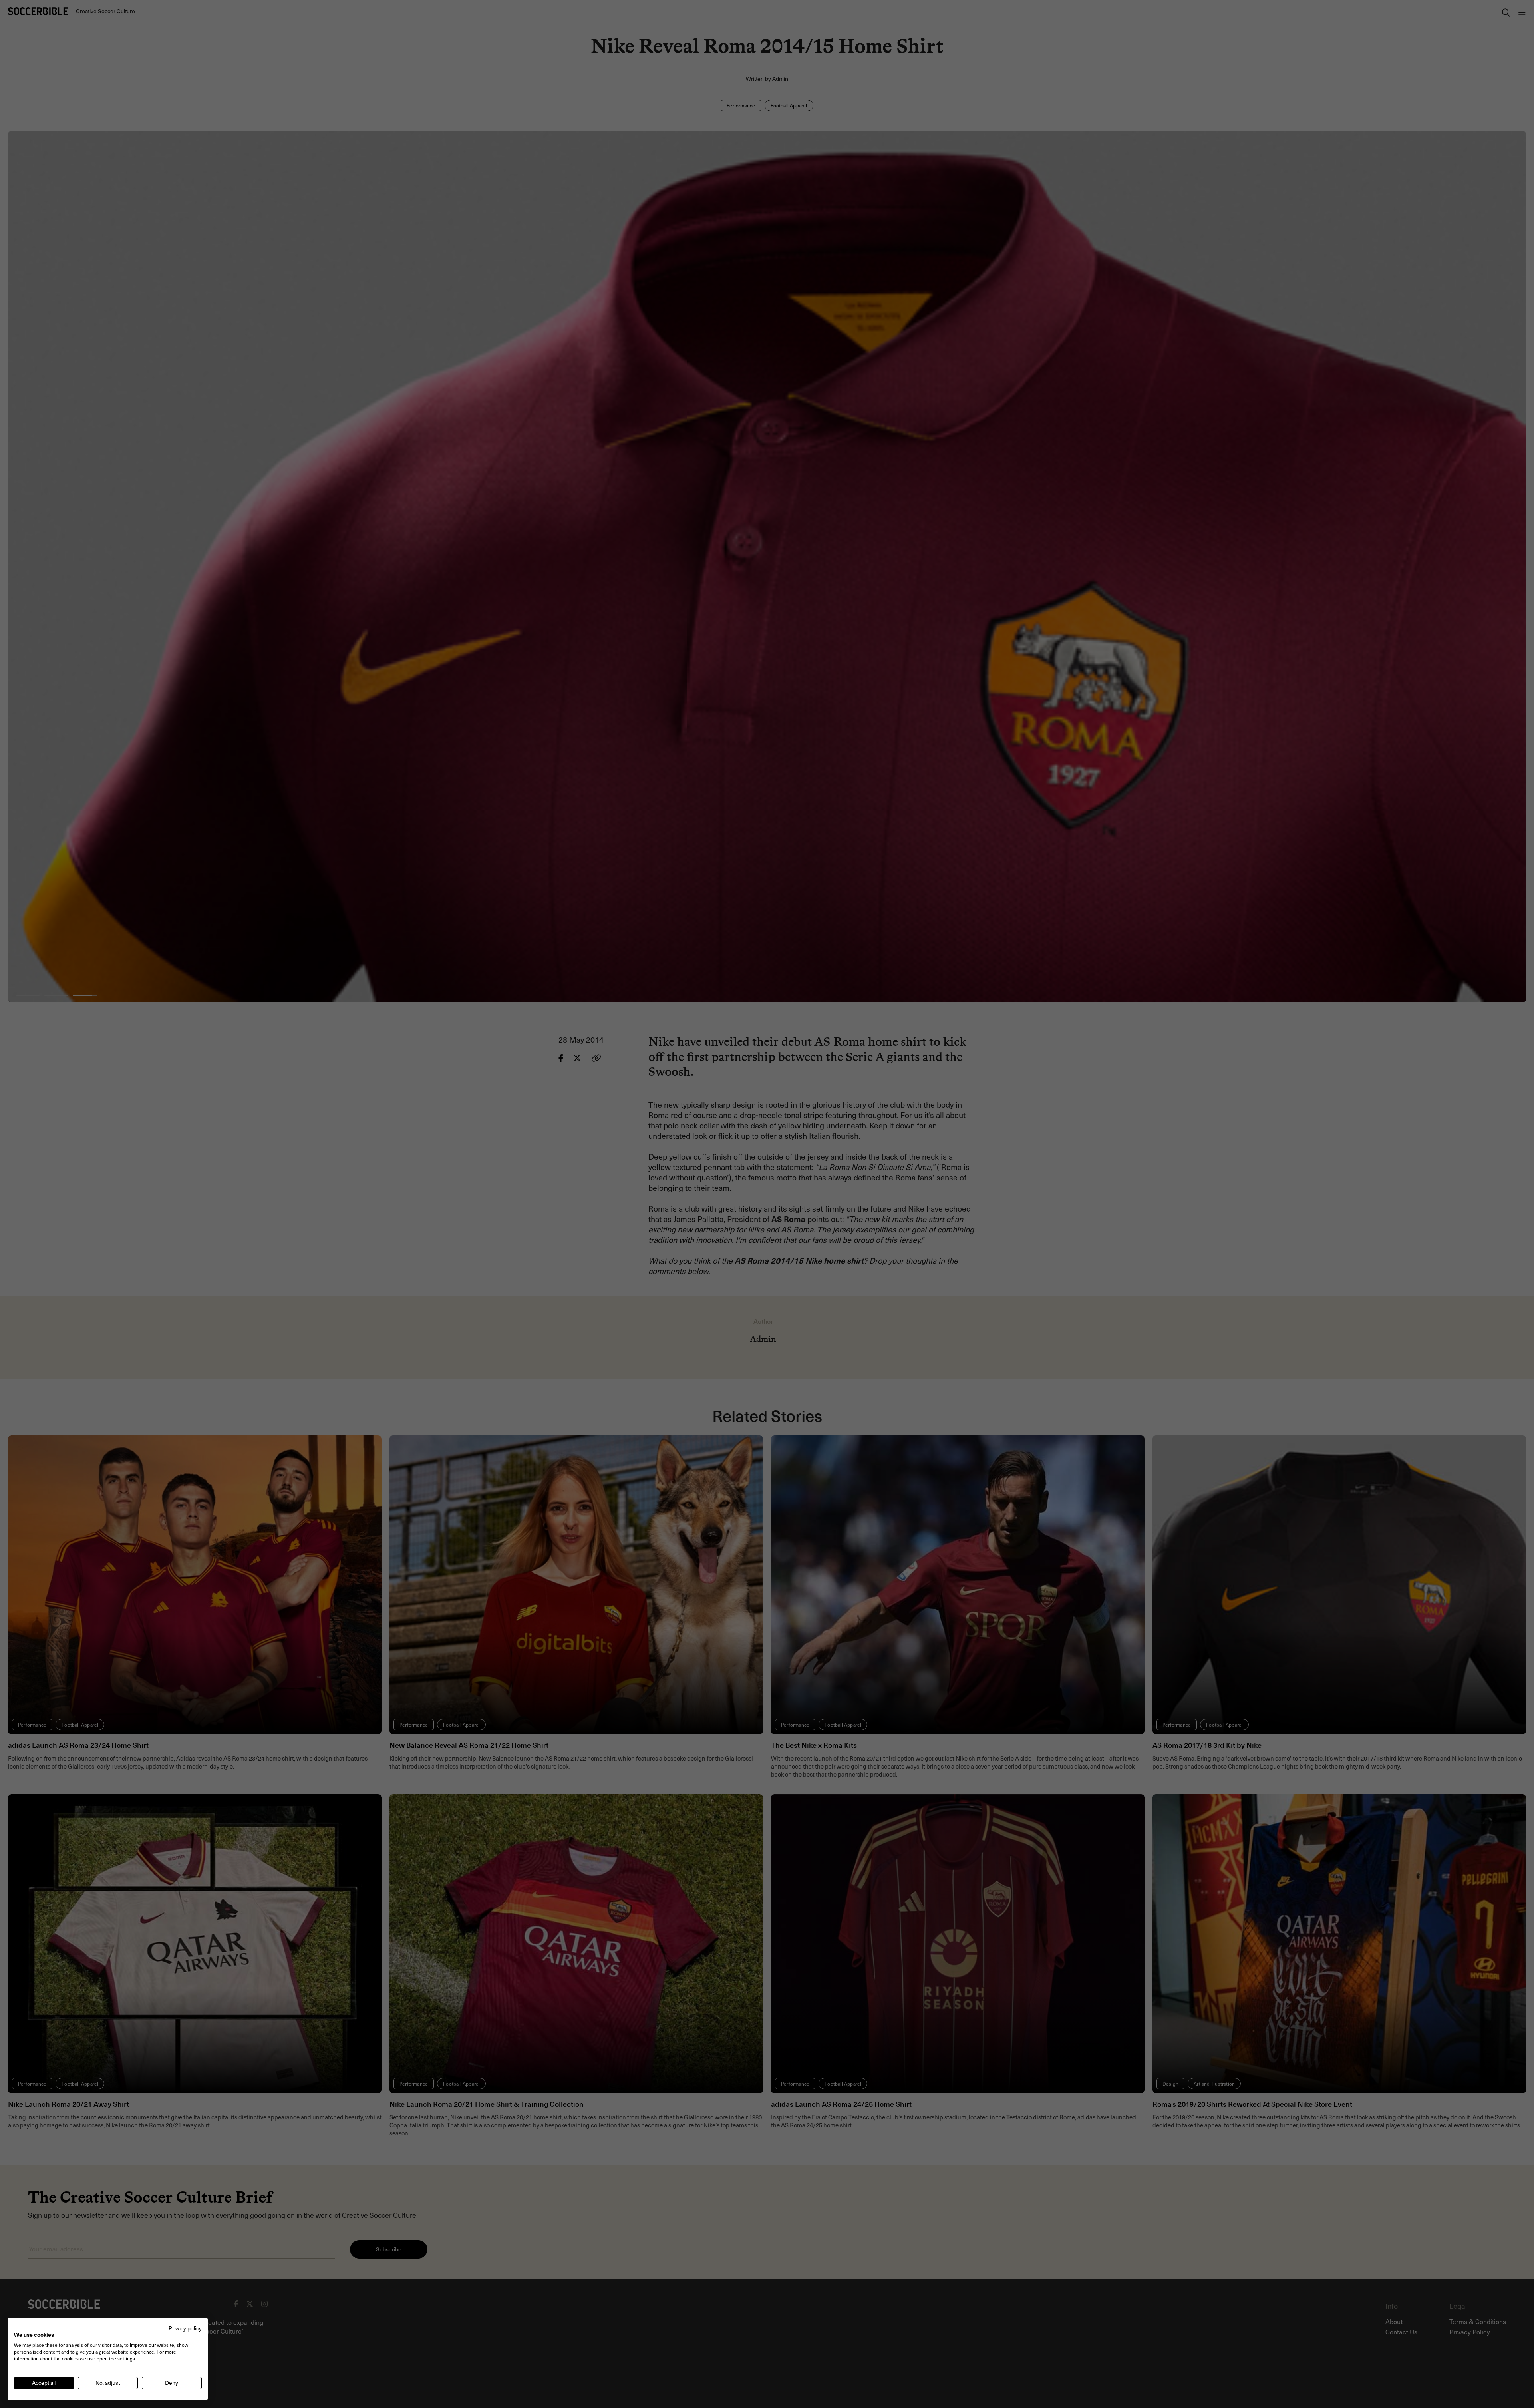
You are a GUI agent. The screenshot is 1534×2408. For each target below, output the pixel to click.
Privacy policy (185, 2328)
